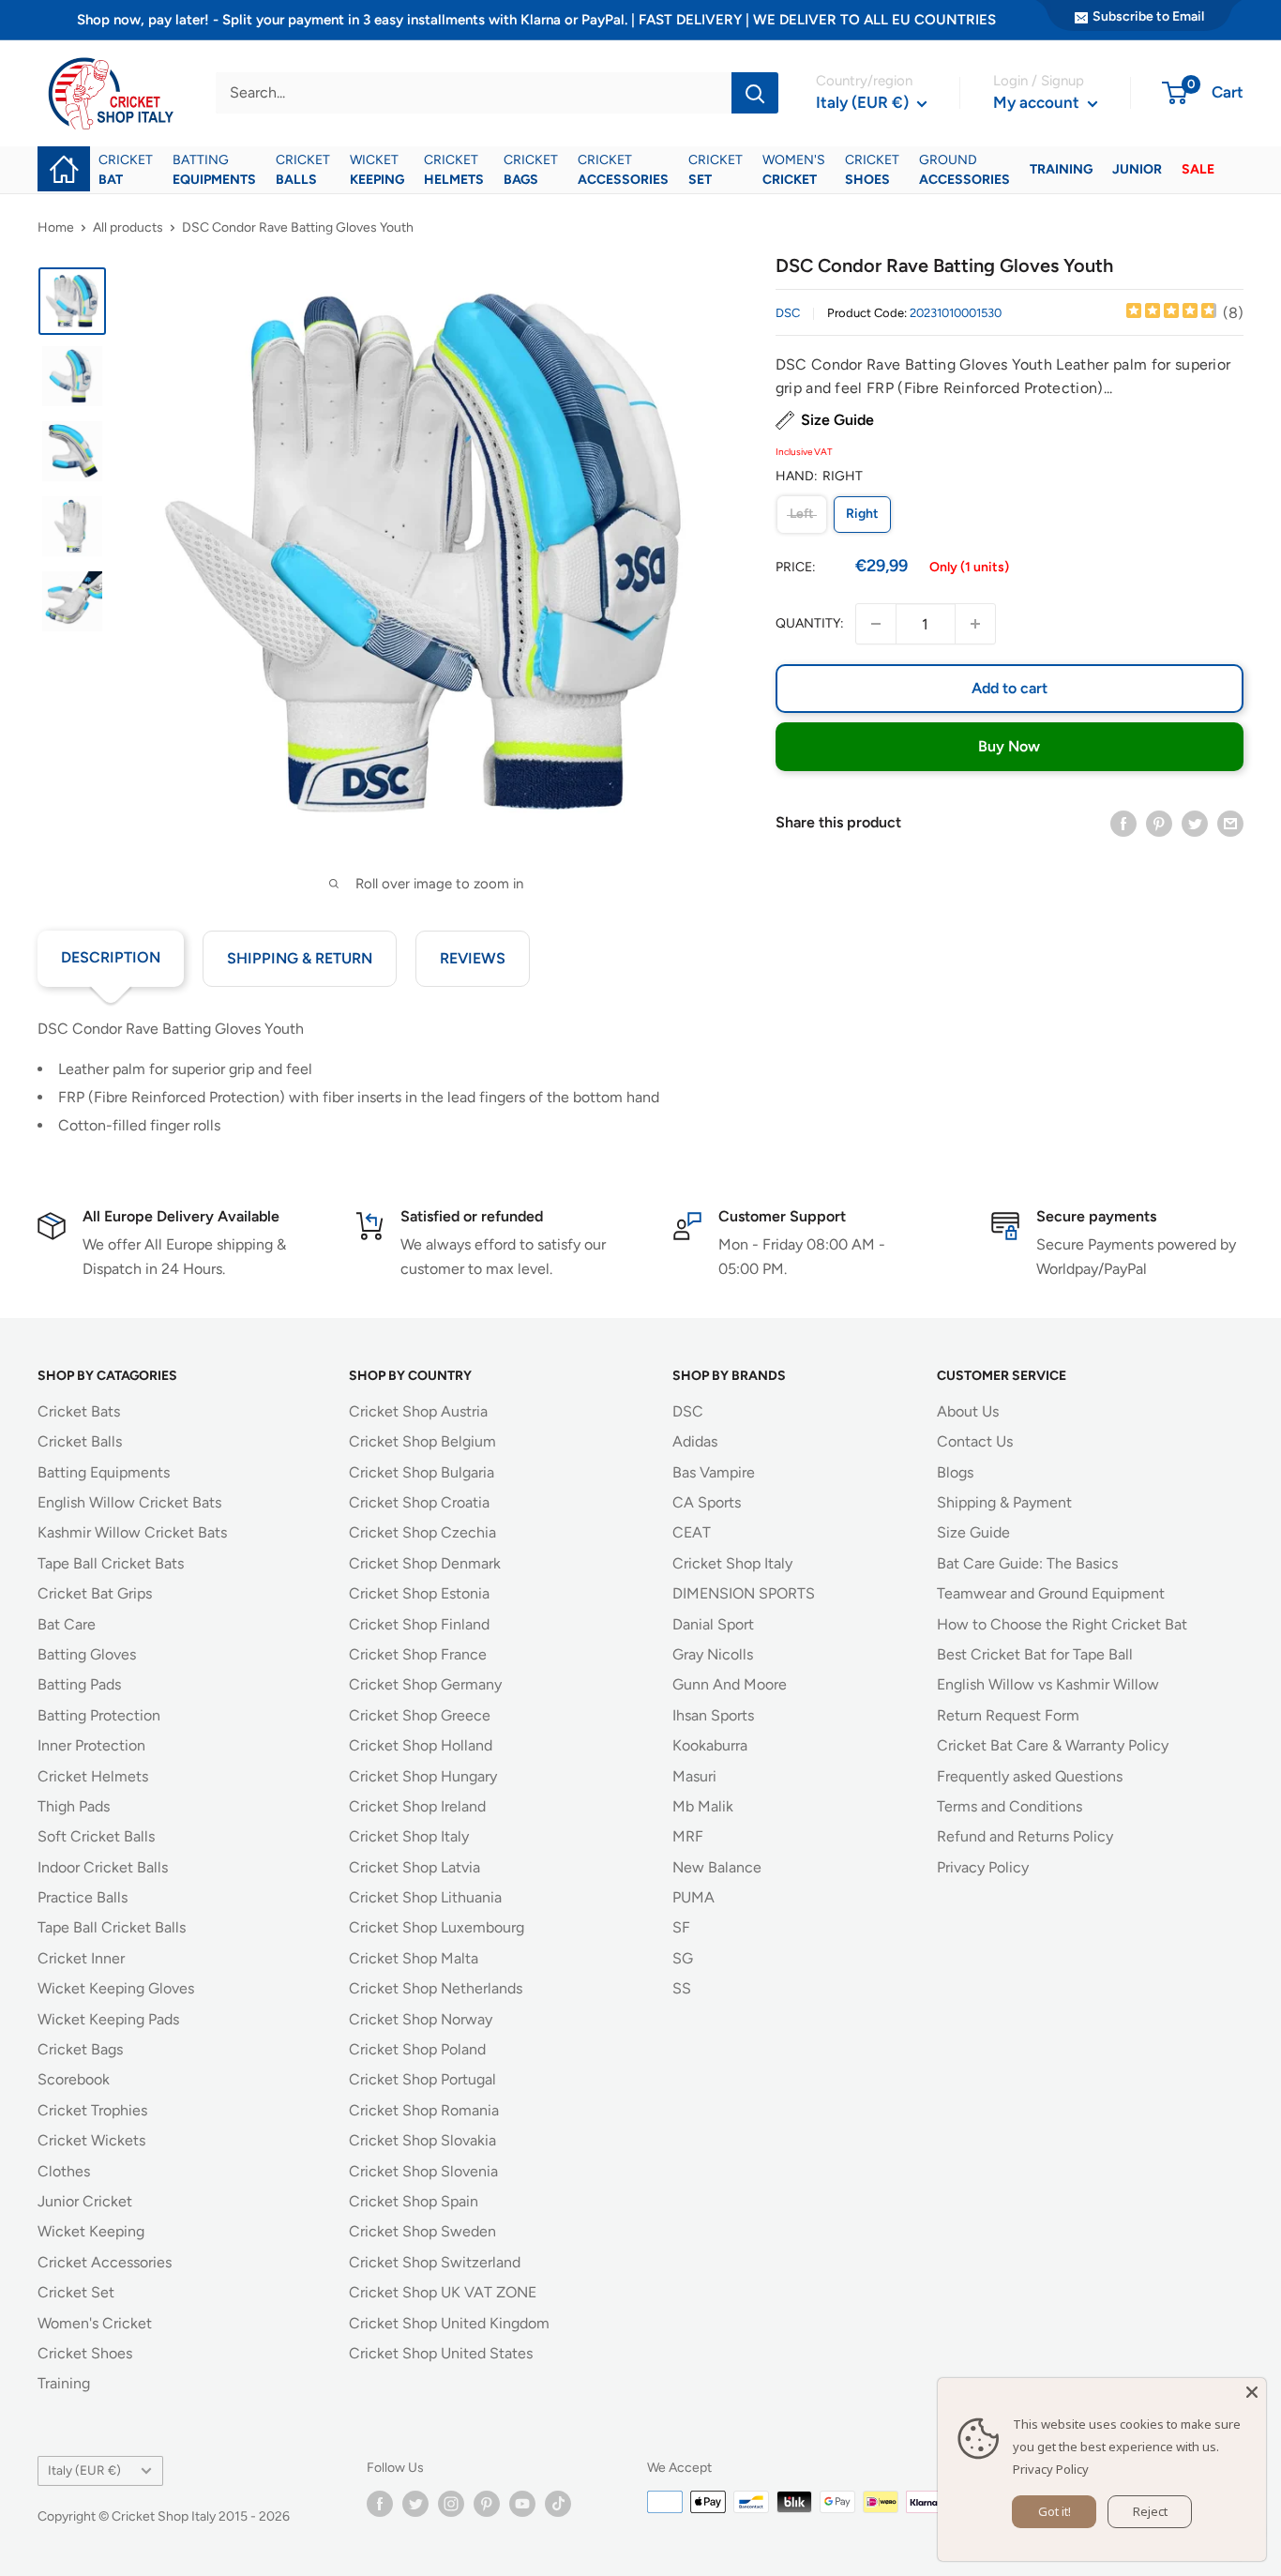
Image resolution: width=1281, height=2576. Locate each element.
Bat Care (67, 1624)
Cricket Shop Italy (409, 1836)
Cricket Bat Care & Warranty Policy (1053, 1745)
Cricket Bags (80, 2049)
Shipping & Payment (1004, 1502)
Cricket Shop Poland (417, 2049)
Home (56, 227)
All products (128, 227)
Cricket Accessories (105, 2262)
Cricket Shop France (418, 1654)
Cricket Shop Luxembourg (437, 1927)
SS (682, 1988)
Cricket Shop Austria (418, 1411)
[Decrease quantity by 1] (876, 624)
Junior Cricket (85, 2201)
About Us (968, 1411)
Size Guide (837, 420)
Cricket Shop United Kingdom (449, 2323)
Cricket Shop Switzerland (435, 2262)
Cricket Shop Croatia (419, 1502)
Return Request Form (1008, 1715)
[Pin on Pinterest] (1159, 823)
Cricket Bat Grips (95, 1593)
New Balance (717, 1867)
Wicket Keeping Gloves (116, 1988)
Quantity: (810, 623)
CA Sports (707, 1502)
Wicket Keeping (91, 2231)
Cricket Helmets (93, 1776)
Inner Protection (91, 1745)
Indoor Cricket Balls (103, 1867)
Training (64, 2383)
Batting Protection (99, 1715)
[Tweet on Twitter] (1195, 823)
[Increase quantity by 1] (975, 624)
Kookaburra (710, 1745)
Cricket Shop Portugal (422, 2079)
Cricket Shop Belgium (422, 1441)
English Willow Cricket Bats (129, 1502)
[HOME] (64, 156)
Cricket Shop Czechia (422, 1532)
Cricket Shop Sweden (422, 2231)
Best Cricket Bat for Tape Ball (1035, 1654)
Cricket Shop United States (441, 2353)
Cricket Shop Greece (420, 1715)
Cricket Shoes (85, 2353)
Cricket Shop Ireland (417, 1806)
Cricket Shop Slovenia (423, 2171)
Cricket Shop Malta (414, 1958)
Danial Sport (713, 1624)
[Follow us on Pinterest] (487, 2504)
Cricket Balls (80, 1441)
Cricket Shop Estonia (419, 1593)
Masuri (694, 1776)
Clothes (64, 2171)
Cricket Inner (81, 1958)
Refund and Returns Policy (1025, 1836)
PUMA (693, 1897)
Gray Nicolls (713, 1654)
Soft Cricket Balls (96, 1836)
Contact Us (975, 1441)
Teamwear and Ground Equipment (1051, 1593)
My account (1038, 102)
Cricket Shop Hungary (423, 1776)
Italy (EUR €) (84, 2470)
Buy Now (1009, 746)
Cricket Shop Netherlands (436, 1988)
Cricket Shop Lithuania (425, 1897)
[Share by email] (1230, 823)
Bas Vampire (714, 1472)
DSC (788, 313)
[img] (1171, 313)
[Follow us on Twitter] (415, 2504)
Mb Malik (703, 1806)
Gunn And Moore (730, 1684)
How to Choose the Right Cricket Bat (1062, 1624)
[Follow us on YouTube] (522, 2504)
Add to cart (1010, 688)
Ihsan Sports (713, 1715)
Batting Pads (79, 1684)
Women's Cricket (95, 2323)
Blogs (955, 1472)
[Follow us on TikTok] (558, 2504)
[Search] (755, 93)
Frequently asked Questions (1030, 1776)
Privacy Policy (983, 1867)
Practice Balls (83, 1897)
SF (681, 1927)
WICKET (377, 170)
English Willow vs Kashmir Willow (1048, 1684)
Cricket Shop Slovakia (422, 2140)
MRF (688, 1836)
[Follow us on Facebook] (380, 2504)
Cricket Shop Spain (414, 2201)
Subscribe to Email (1148, 16)
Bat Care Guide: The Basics (1027, 1563)
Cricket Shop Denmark (425, 1563)
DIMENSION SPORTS (744, 1593)
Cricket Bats (79, 1411)
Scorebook (74, 2079)
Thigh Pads (74, 1806)
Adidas (695, 1441)
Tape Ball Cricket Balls (112, 1927)
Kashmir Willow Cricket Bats (132, 1532)
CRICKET (126, 170)
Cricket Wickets (91, 2140)
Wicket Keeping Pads (108, 2019)
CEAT (692, 1532)
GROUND (965, 170)
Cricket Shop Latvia (414, 1867)
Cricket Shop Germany (425, 1684)
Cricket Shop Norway (421, 2019)
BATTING (214, 170)
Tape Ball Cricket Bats (111, 1563)
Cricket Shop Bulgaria (422, 1472)
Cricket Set (76, 2292)
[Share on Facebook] (1123, 823)
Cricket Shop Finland (419, 1624)
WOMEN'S (794, 170)
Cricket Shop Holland (421, 1745)
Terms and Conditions (1010, 1806)
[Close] (1252, 2392)
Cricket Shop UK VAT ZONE (443, 2292)
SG (683, 1958)
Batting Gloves (87, 1654)
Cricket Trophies (92, 2110)
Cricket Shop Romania (424, 2110)
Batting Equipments (104, 1472)
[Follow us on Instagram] (451, 2504)
